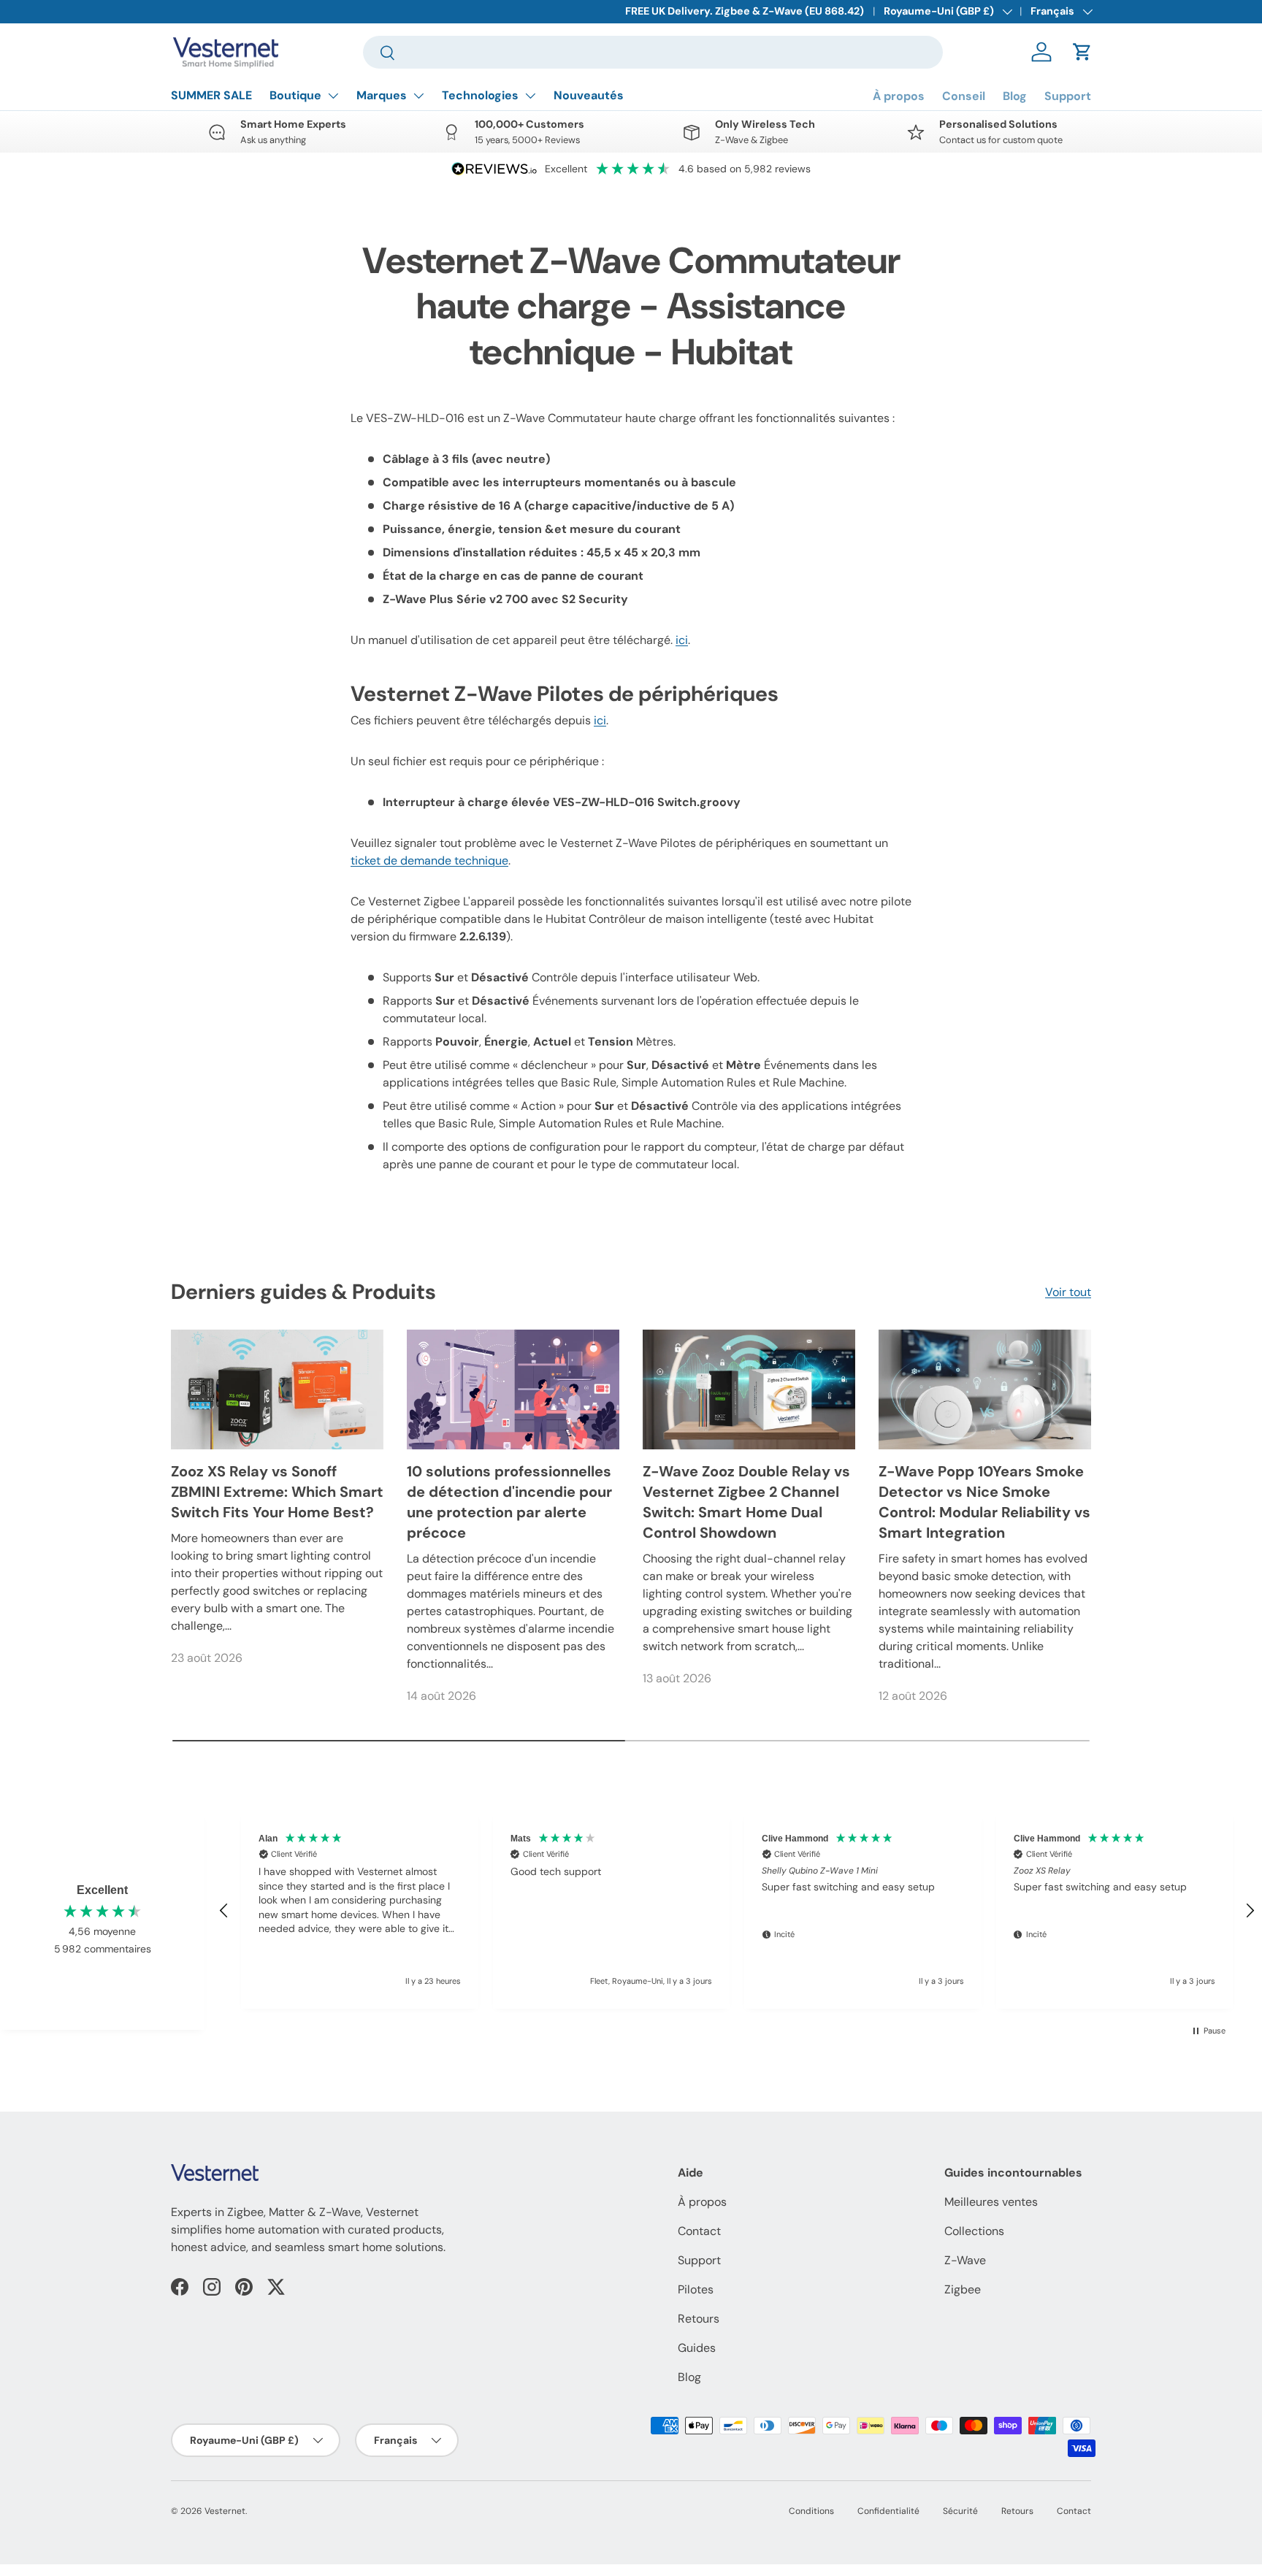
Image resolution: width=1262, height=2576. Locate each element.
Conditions (811, 2511)
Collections (974, 2231)
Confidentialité (888, 2511)
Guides (697, 2348)
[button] (1082, 52)
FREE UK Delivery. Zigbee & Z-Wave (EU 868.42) (745, 11)
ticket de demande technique (429, 860)
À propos (899, 96)
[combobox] (653, 52)
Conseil (964, 96)
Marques (382, 95)
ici (682, 640)
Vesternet (225, 2511)
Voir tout (1068, 1292)
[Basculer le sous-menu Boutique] (333, 96)
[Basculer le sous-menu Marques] (418, 96)
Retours (699, 2319)
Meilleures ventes (991, 2202)
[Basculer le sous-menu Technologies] (530, 96)
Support (1068, 96)
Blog (1015, 96)
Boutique (295, 95)
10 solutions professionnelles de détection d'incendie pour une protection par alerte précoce (509, 1502)
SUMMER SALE (211, 95)
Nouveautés (589, 95)
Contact (699, 2231)
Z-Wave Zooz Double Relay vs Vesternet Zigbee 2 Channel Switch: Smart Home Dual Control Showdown (746, 1502)
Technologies (480, 95)
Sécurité (960, 2511)
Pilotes (696, 2289)
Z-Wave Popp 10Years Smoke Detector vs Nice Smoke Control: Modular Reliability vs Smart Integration (984, 1502)
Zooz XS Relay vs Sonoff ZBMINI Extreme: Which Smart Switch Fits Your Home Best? (277, 1492)
